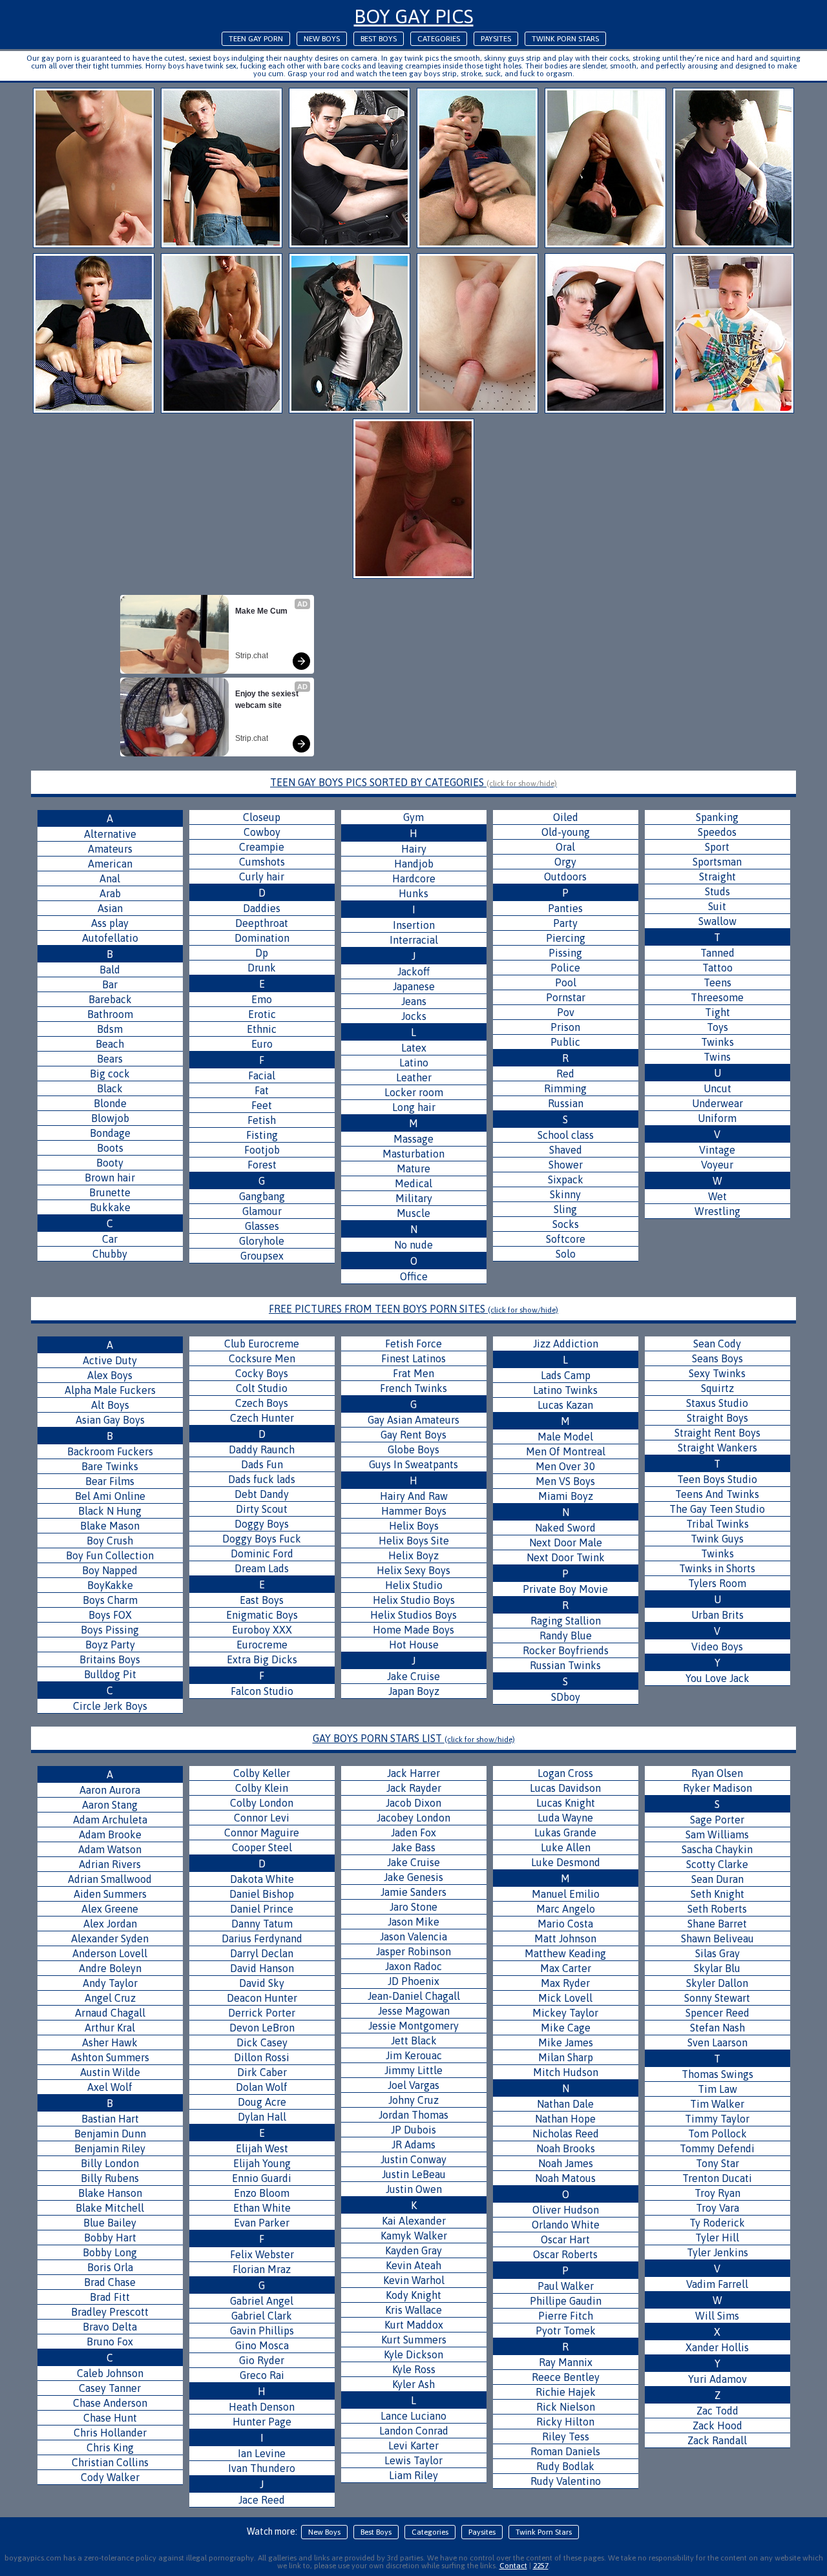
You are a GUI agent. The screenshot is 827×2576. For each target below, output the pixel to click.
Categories (439, 39)
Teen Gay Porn (256, 39)
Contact (513, 2566)
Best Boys (379, 39)
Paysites (496, 39)
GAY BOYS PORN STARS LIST (414, 1738)
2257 (541, 2566)
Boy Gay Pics (414, 16)
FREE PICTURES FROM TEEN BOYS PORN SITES (413, 1309)
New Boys (322, 39)
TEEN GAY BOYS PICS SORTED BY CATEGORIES (413, 782)
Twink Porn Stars (565, 39)
